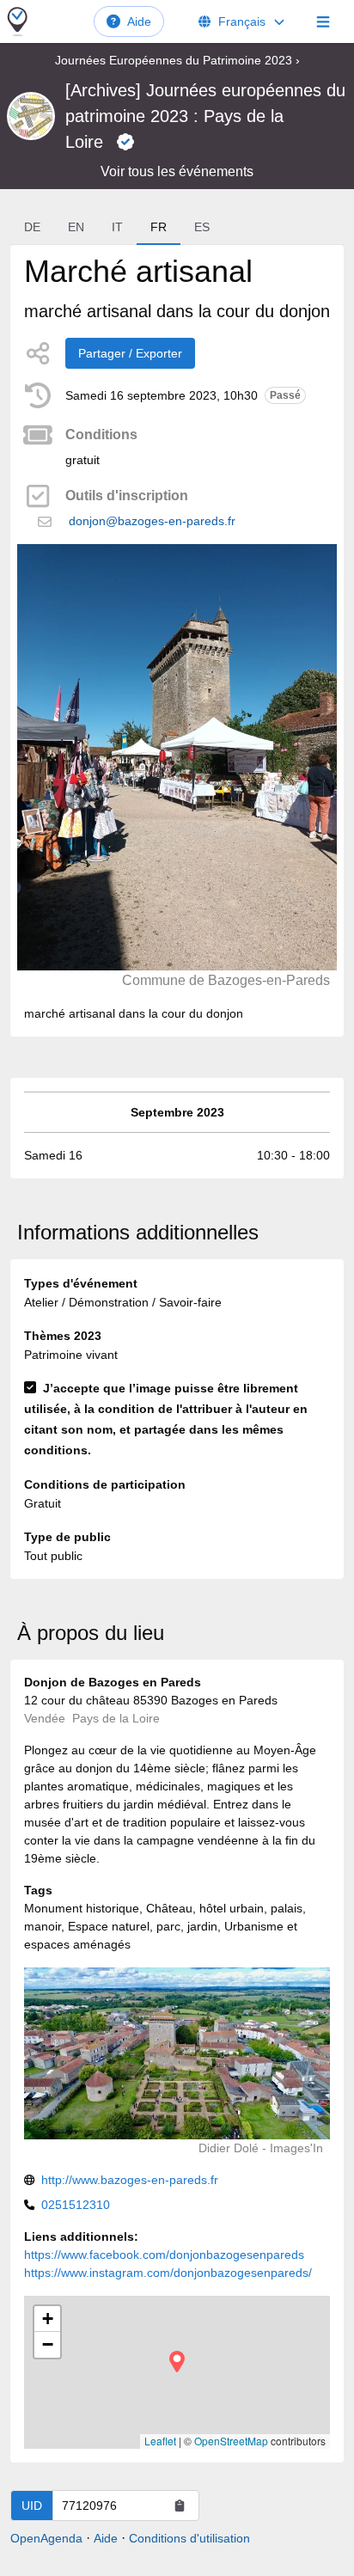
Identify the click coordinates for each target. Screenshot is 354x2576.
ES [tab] (202, 227)
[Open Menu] (323, 21)
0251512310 (76, 2205)
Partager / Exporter (130, 353)
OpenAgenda (46, 2538)
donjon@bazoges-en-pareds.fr (152, 521)
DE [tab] (32, 227)
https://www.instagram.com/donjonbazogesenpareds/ (168, 2273)
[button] (177, 2362)
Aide (139, 21)
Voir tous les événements (177, 171)
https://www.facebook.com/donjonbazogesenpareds (164, 2255)
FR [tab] (159, 227)
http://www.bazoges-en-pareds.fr (130, 2180)
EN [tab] (76, 227)
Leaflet (160, 2441)
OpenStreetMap (231, 2441)
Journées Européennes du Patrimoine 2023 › (177, 60)
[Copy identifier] (180, 2506)
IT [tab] (117, 227)
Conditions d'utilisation (189, 2538)
